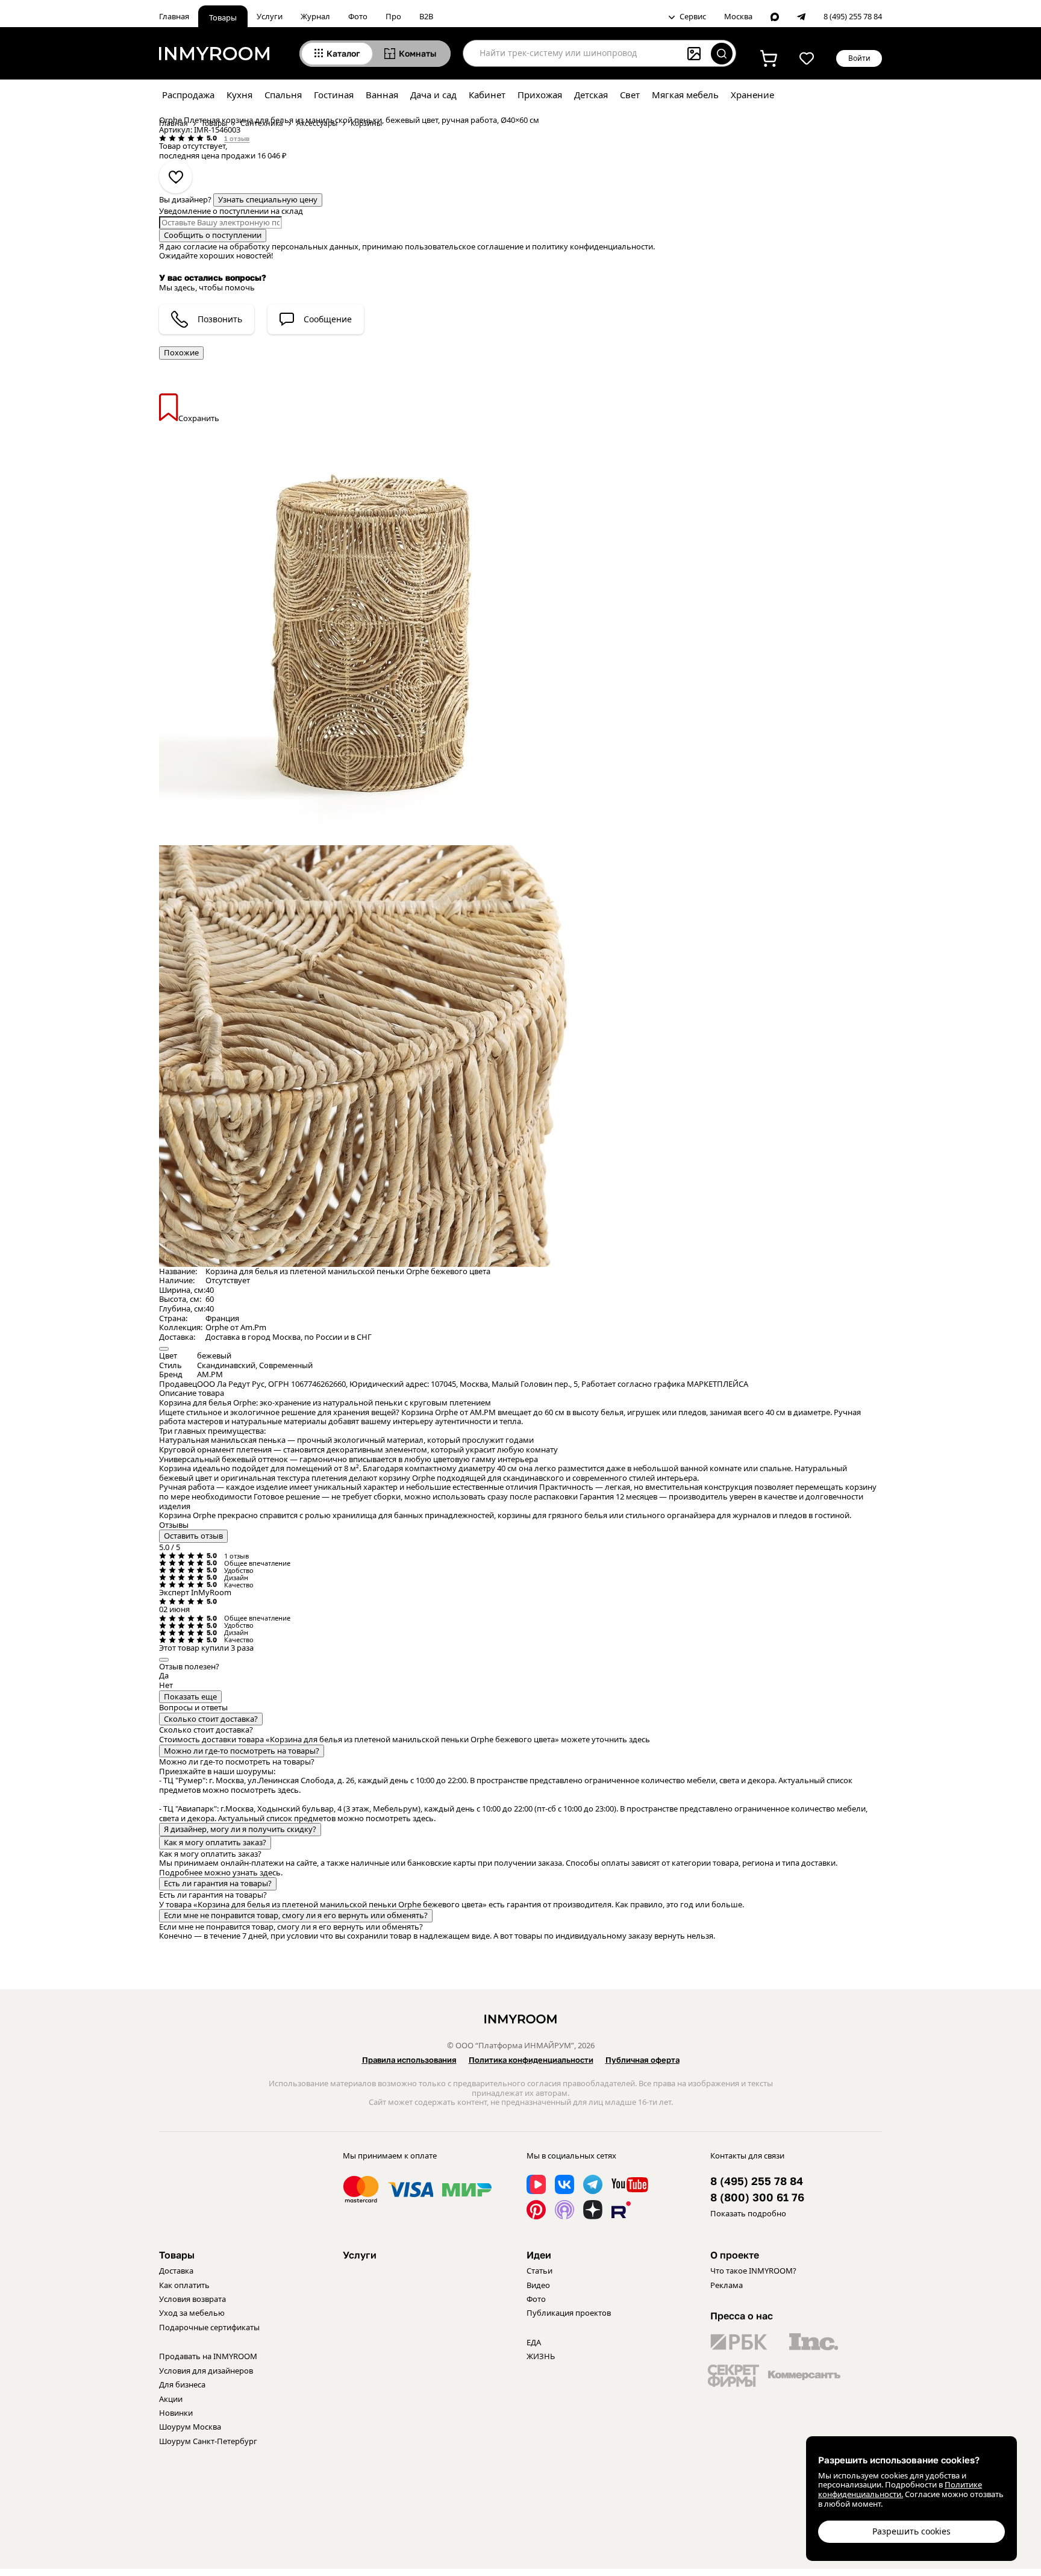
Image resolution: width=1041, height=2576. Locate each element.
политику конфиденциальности (592, 246)
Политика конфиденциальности (531, 2060)
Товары (223, 17)
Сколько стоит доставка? (211, 1719)
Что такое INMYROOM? (753, 2271)
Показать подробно (748, 2213)
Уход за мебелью (192, 2313)
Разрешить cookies (911, 2531)
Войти (859, 58)
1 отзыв (237, 138)
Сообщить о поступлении (213, 235)
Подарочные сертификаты (209, 2327)
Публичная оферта (642, 2060)
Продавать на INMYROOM (208, 2356)
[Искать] (722, 54)
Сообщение (328, 319)
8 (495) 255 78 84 (853, 17)
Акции (171, 2399)
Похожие (181, 352)
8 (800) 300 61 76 (757, 2197)
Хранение (752, 95)
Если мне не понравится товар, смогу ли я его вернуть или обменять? (296, 1915)
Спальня (283, 95)
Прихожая (540, 95)
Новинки (176, 2413)
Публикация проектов (569, 2313)
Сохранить (199, 418)
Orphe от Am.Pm (236, 1327)
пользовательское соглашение (464, 246)
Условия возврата (192, 2299)
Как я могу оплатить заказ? (215, 1842)
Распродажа (188, 95)
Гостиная (334, 95)
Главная (174, 16)
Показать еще (190, 1696)
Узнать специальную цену (268, 199)
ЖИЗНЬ (541, 2356)
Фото (358, 16)
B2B (426, 16)
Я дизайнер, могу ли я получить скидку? (240, 1829)
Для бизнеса (182, 2384)
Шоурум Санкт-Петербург (208, 2441)
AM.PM (210, 1374)
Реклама (727, 2285)
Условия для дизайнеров (206, 2371)
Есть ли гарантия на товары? (218, 1883)
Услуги (270, 16)
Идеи (539, 2255)
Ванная (382, 95)
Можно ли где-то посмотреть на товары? (242, 1751)
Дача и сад (433, 95)
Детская (591, 95)
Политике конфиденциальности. (900, 2489)
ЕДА (534, 2342)
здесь (639, 1739)
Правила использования (409, 2060)
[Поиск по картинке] (694, 54)
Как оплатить (184, 2285)
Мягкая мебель (685, 95)
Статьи (539, 2271)
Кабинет (487, 95)
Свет (630, 95)
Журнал (315, 16)
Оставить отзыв (193, 1536)
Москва (738, 17)
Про (393, 16)
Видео (538, 2285)
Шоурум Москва (190, 2427)
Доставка (176, 2271)
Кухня (239, 95)
